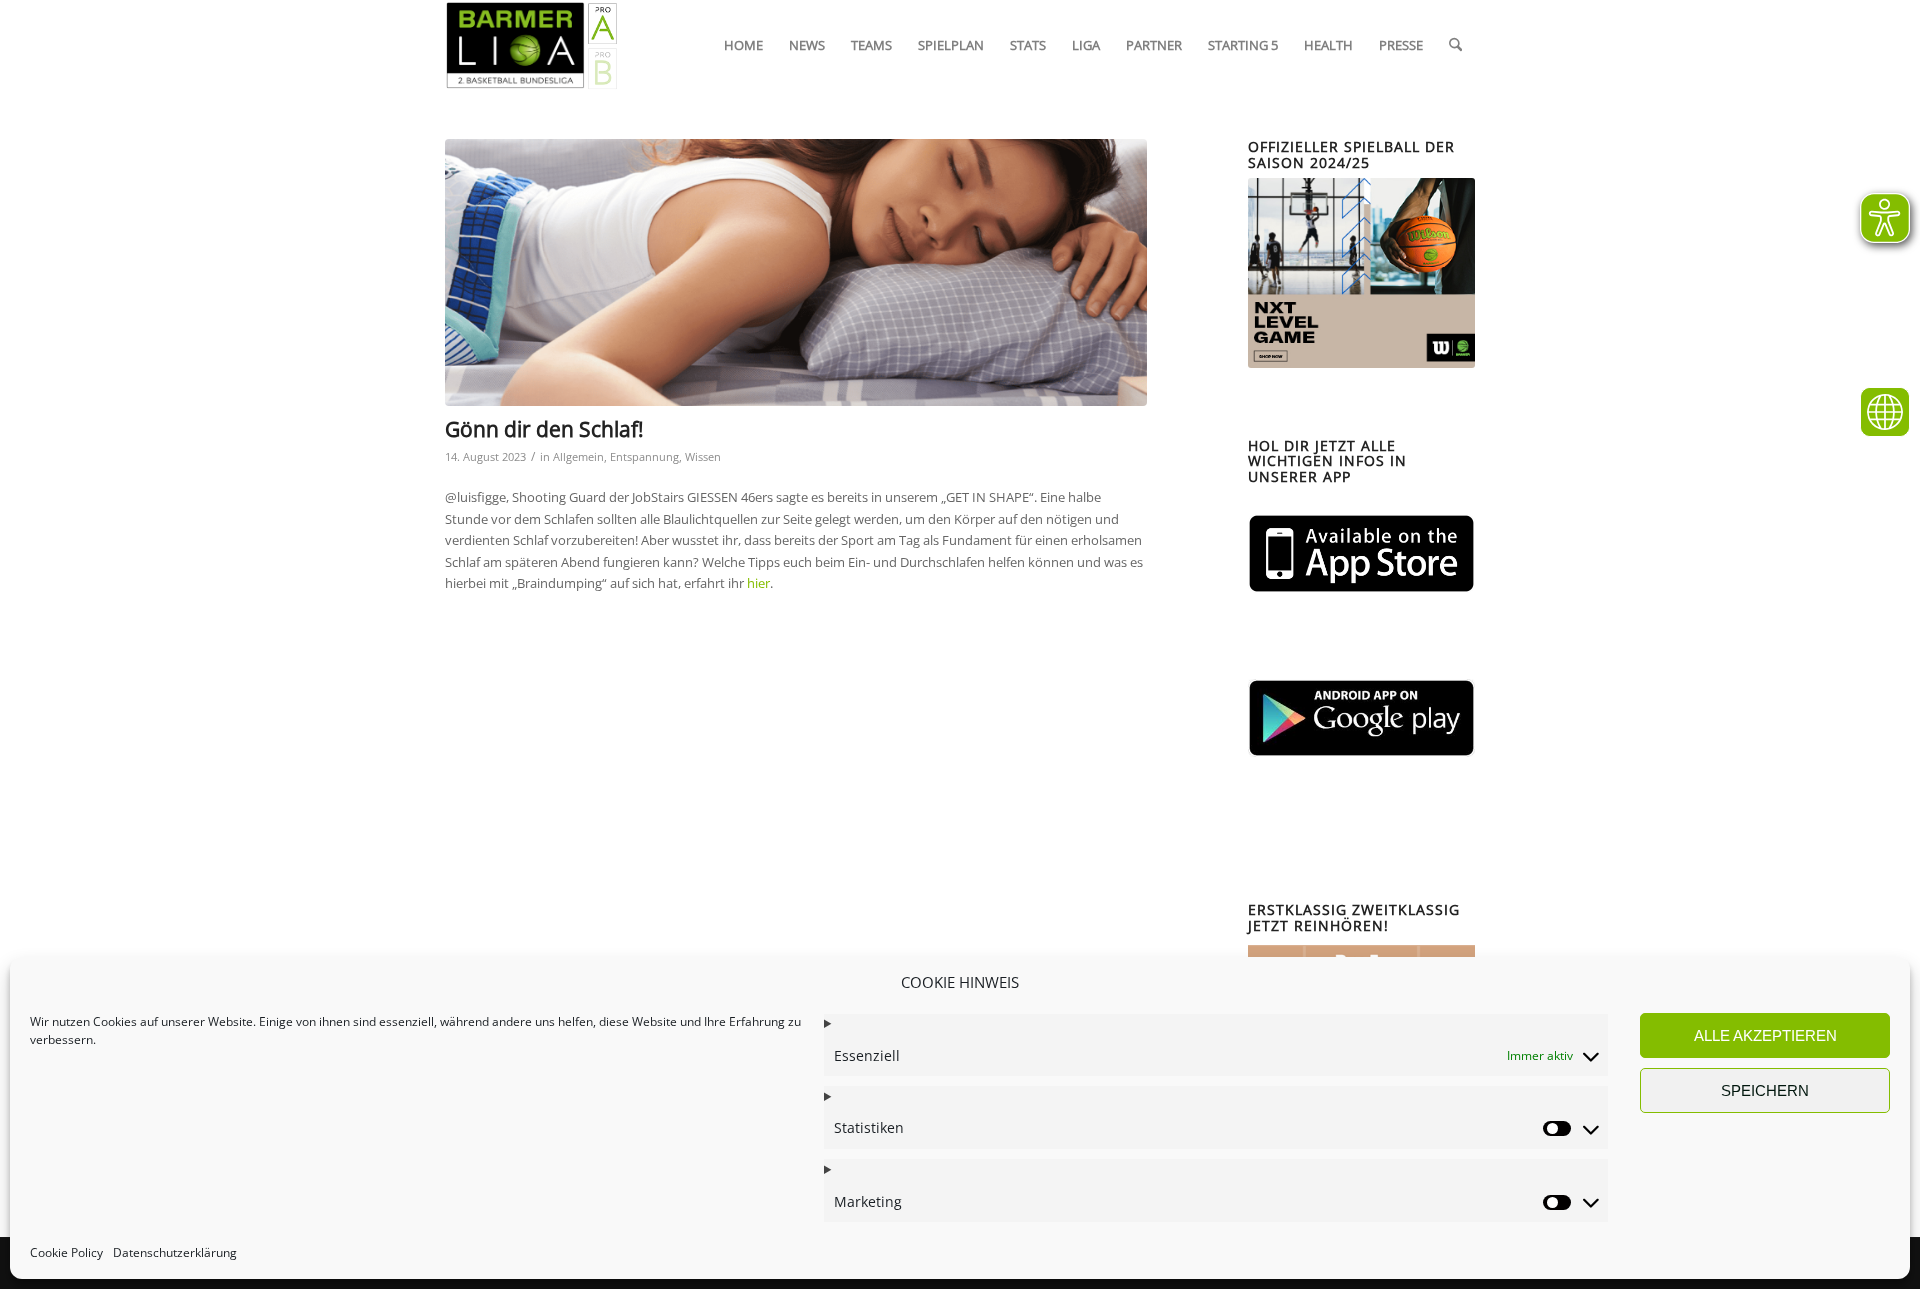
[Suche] (1455, 45)
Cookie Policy (66, 1253)
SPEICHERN (1765, 1090)
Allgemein (578, 457)
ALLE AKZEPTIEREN (1765, 1035)
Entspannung (644, 457)
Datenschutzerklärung (175, 1253)
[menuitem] (743, 45)
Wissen (703, 457)
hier (758, 583)
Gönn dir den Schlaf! (544, 429)
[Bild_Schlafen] (796, 272)
